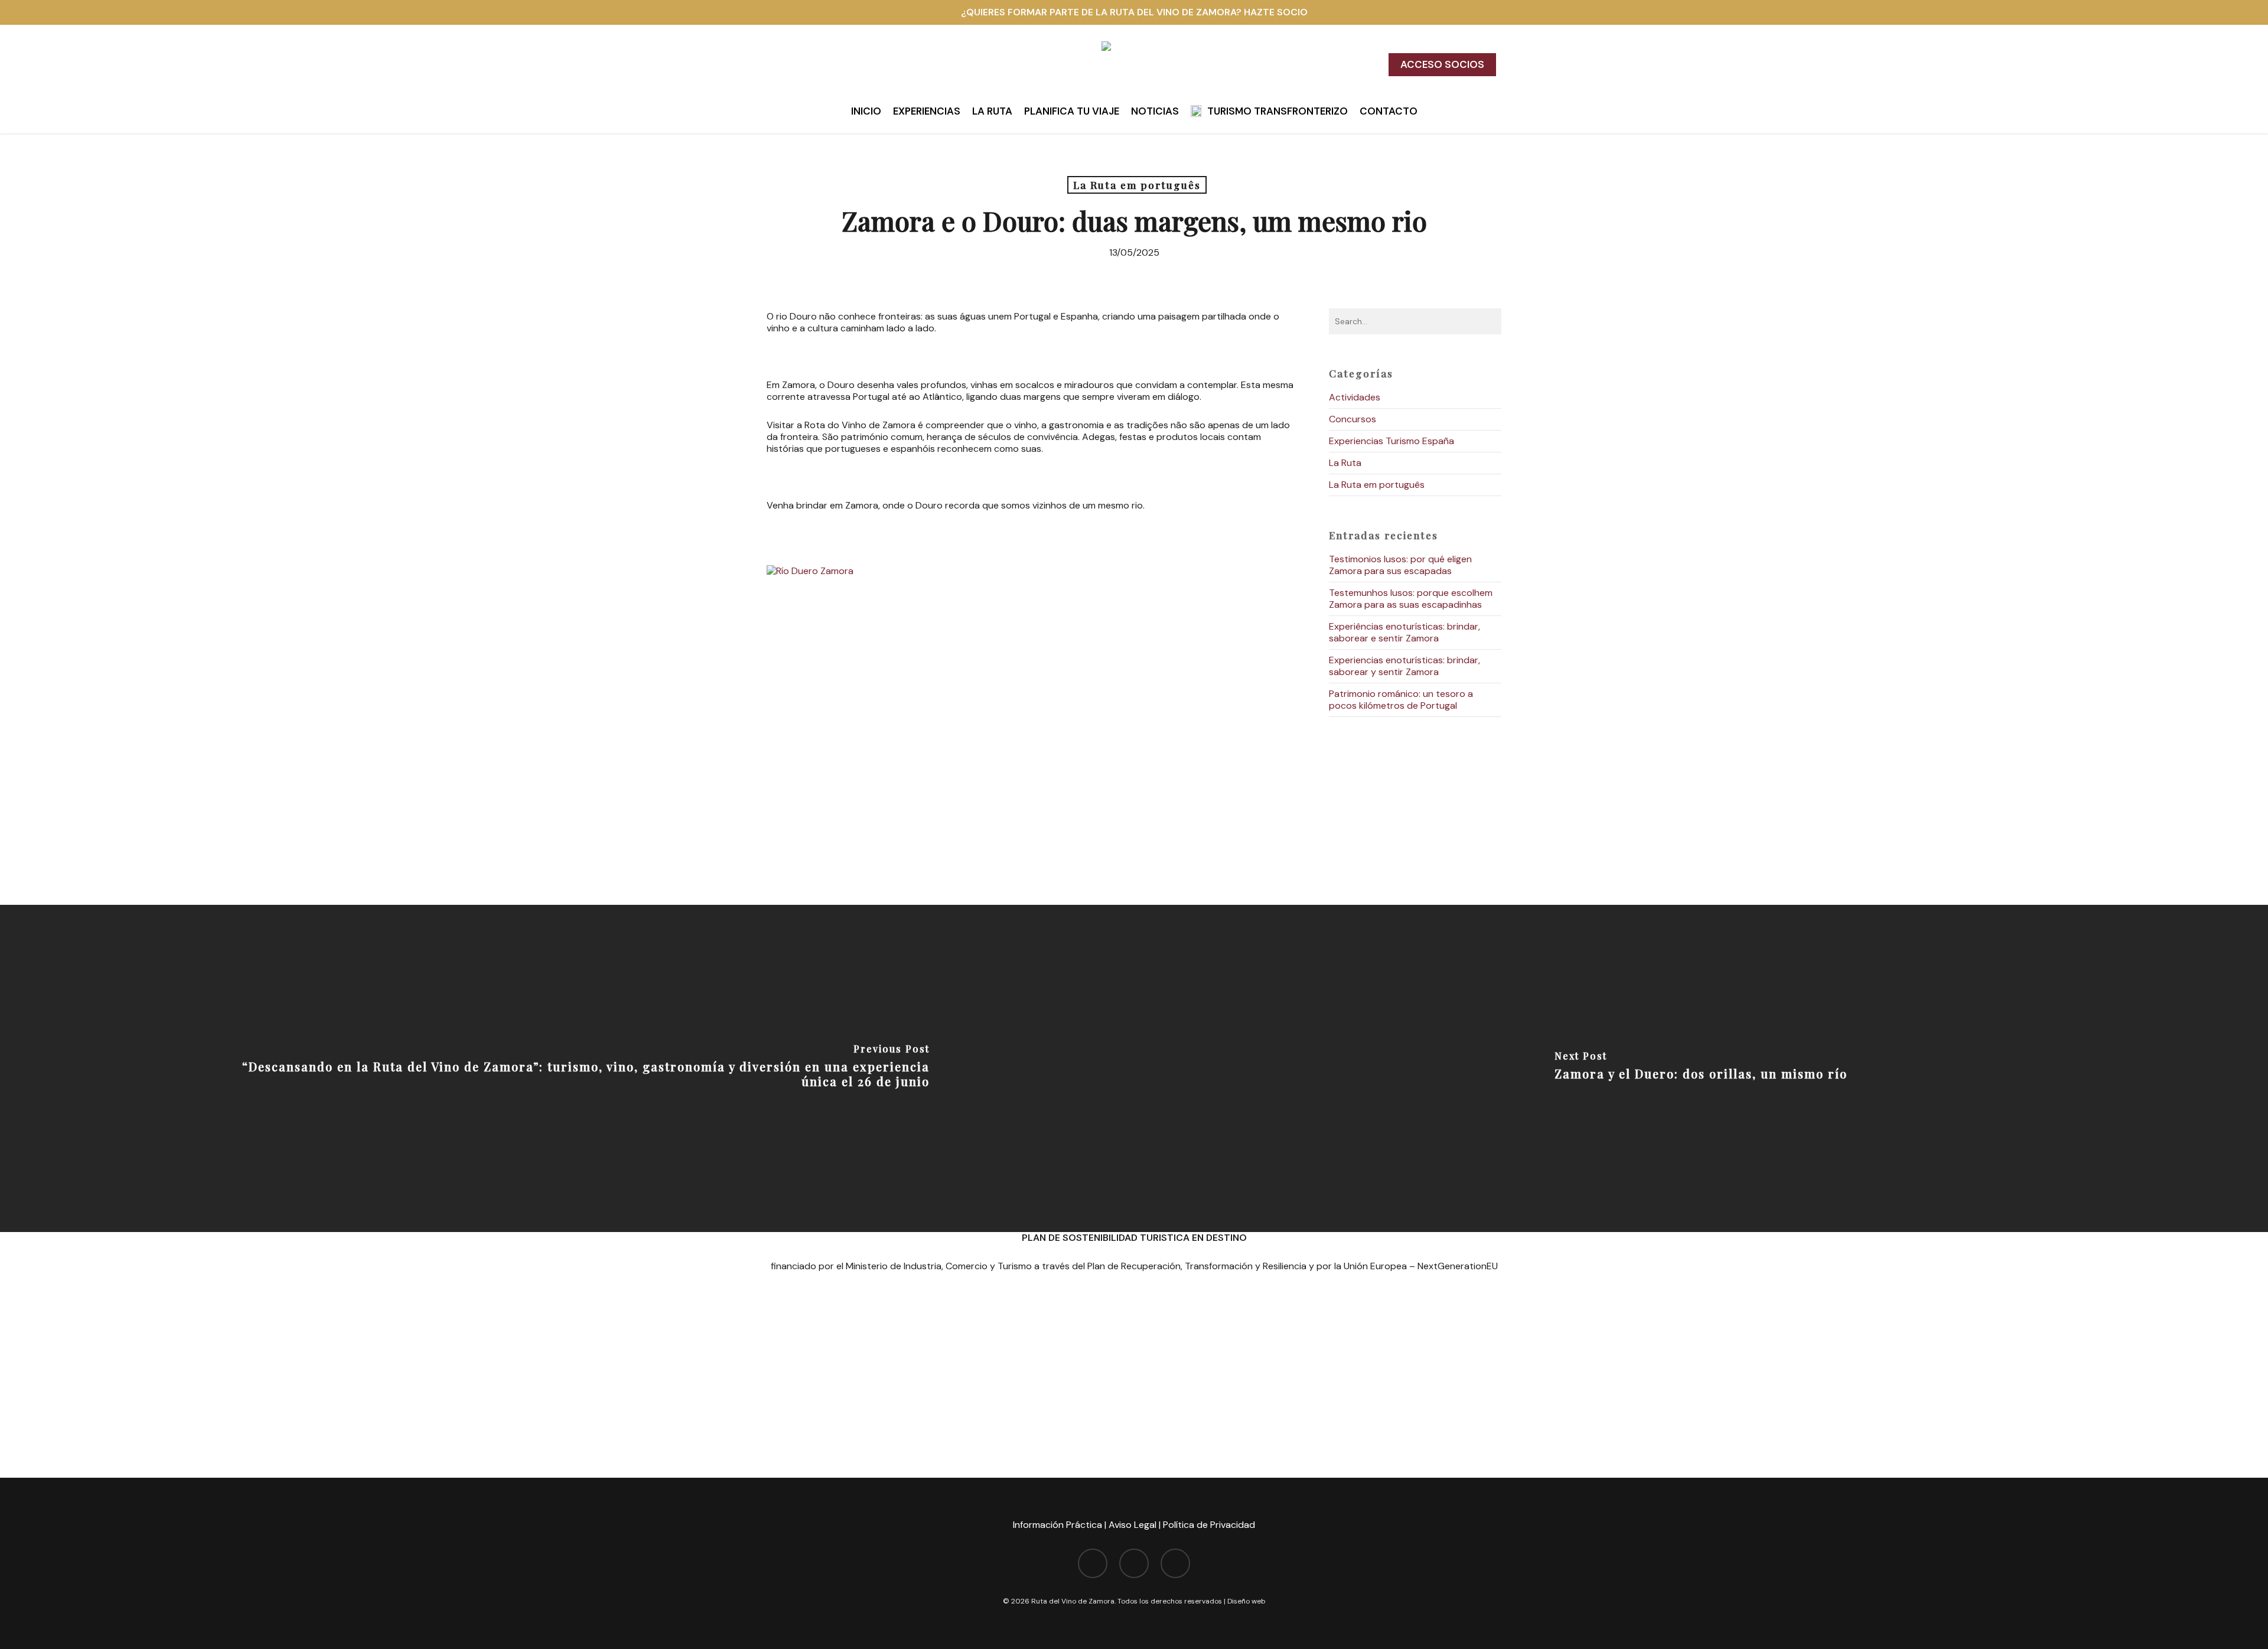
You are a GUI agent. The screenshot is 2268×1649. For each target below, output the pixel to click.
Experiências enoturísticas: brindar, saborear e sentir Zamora (1405, 632)
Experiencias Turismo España (1392, 441)
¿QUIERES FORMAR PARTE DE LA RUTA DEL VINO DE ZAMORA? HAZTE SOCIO (1134, 12)
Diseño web (1247, 1601)
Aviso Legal (1133, 1525)
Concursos (1353, 419)
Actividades (1355, 397)
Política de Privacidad (1209, 1525)
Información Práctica (1058, 1525)
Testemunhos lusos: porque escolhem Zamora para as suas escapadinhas (1411, 599)
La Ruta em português (1137, 185)
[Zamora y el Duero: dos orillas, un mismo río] (1701, 1068)
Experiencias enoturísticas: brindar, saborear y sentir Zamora (1405, 666)
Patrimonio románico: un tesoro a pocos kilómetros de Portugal (1401, 700)
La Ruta (1345, 463)
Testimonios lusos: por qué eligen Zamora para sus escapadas (1400, 565)
